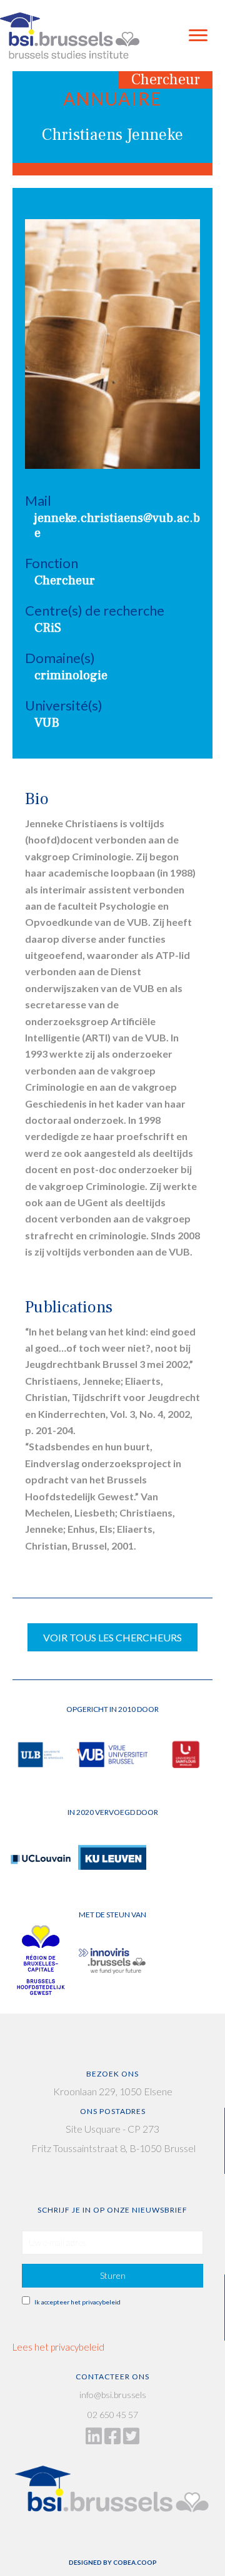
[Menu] (198, 36)
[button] (112, 2276)
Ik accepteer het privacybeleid (77, 2302)
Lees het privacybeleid (58, 2347)
